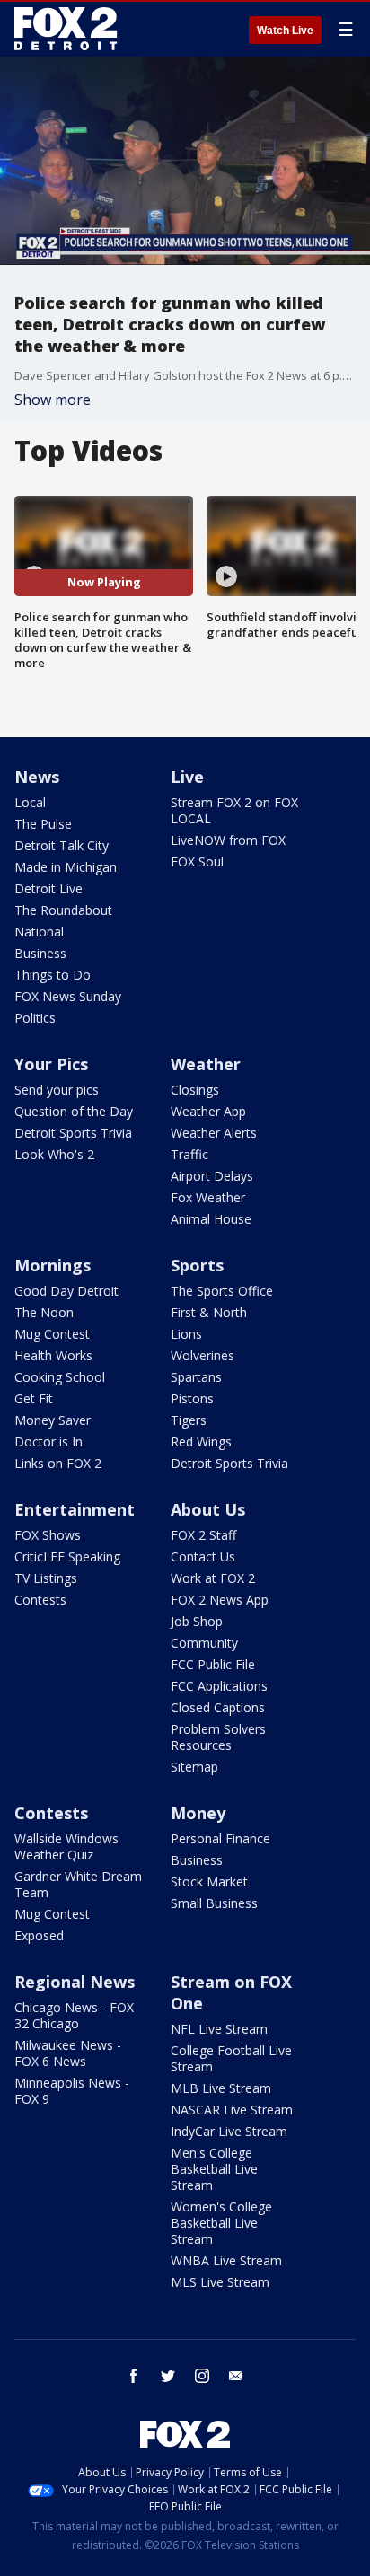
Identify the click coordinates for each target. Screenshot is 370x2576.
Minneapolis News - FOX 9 (72, 2091)
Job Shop (197, 1621)
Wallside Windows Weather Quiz (66, 1846)
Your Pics (51, 1064)
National (39, 932)
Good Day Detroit (66, 1291)
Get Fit (34, 1398)
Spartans (196, 1377)
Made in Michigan (66, 867)
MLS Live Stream (220, 2282)
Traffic (189, 1154)
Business (40, 953)
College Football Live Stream (231, 2058)
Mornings (53, 1265)
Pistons (192, 1398)
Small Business (214, 1903)
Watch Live (285, 31)
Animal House (211, 1219)
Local (30, 802)
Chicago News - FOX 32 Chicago (74, 2015)
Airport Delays (212, 1176)
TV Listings (46, 1578)
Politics (35, 1018)
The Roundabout (63, 910)
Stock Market (209, 1881)
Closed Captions (218, 1707)
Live (187, 777)
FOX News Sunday (68, 996)
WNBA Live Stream (226, 2260)
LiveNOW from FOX (228, 840)
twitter (168, 2376)
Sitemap (194, 1767)
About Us (208, 1509)
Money (198, 1813)
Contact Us (203, 1556)
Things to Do (53, 975)
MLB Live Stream (221, 2088)
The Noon (44, 1312)
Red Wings (201, 1442)
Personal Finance (220, 1838)
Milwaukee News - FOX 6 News (68, 2053)
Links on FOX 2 (58, 1463)
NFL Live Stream (219, 2029)
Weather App (208, 1111)
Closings (195, 1090)
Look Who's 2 (54, 1154)
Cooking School (60, 1377)
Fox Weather (208, 1197)
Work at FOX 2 (213, 1578)
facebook (134, 2376)
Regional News (75, 1982)
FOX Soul (197, 862)
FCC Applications (219, 1686)
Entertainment (75, 1509)
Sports (197, 1265)
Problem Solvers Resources (218, 1737)
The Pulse (43, 824)
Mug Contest (52, 1334)
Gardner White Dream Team (78, 1884)
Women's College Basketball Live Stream (221, 2223)
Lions (186, 1334)
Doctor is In (48, 1442)
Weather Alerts (214, 1133)
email (236, 2376)
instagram (202, 2376)
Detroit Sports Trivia (73, 1133)
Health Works (53, 1355)
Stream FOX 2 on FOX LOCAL (234, 810)
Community (204, 1643)
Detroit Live (48, 888)
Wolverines (203, 1355)
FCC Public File (213, 1664)
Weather (206, 1064)
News (37, 777)
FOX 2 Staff (203, 1535)
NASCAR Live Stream (232, 2110)
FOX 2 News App (220, 1600)
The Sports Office (222, 1291)
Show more (53, 400)
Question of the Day (74, 1111)
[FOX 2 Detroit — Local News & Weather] (66, 29)
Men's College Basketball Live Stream (214, 2169)
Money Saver (53, 1420)
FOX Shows (48, 1535)
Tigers (189, 1420)
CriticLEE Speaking (67, 1556)
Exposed (39, 1935)
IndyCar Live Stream (229, 2131)
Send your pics (57, 1090)
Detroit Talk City (62, 845)
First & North (209, 1312)
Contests (40, 1600)
